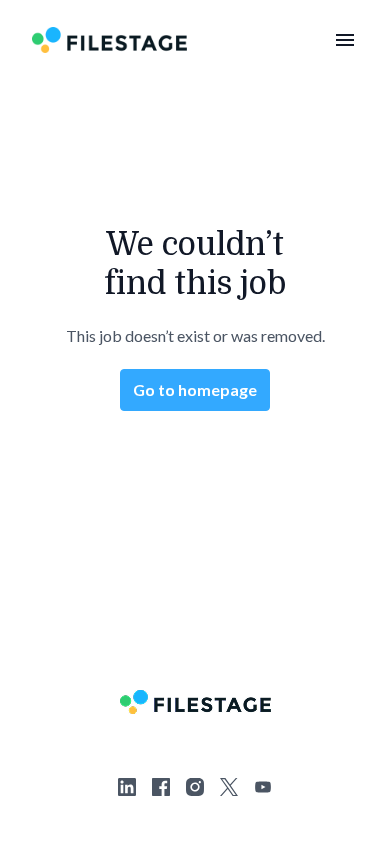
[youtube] (263, 787)
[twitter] (229, 787)
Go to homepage (195, 389)
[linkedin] (127, 787)
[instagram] (195, 787)
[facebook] (161, 787)
